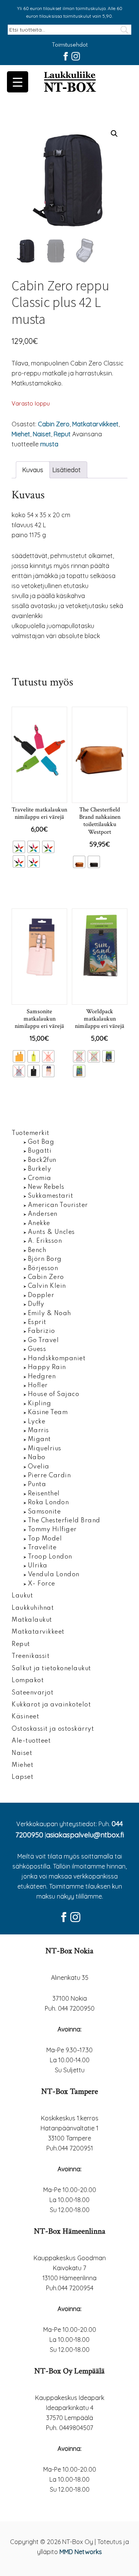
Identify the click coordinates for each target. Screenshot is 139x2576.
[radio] (19, 847)
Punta (37, 1485)
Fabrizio (42, 1331)
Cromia (40, 1178)
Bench (37, 1250)
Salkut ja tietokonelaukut (51, 1669)
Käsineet (25, 1717)
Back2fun (42, 1160)
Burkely (40, 1169)
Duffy (36, 1304)
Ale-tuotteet (31, 1741)
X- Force (42, 1584)
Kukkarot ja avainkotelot (51, 1705)
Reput (62, 434)
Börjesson (43, 1269)
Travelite (42, 1548)
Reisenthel (44, 1494)
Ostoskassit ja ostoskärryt (53, 1729)
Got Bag (41, 1142)
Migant (39, 1440)
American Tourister (58, 1205)
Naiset (42, 434)
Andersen (43, 1214)
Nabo (37, 1458)
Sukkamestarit (51, 1196)
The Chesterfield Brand (64, 1521)
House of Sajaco (54, 1394)
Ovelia (39, 1467)
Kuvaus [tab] (33, 470)
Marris (38, 1431)
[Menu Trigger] (18, 82)
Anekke (39, 1223)
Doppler (41, 1296)
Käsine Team (48, 1413)
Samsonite (44, 1512)
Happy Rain (47, 1368)
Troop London (50, 1557)
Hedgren (42, 1377)
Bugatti (40, 1151)
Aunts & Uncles (51, 1232)
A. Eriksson (45, 1241)
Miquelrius (45, 1449)
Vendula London (54, 1575)
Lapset (22, 1777)
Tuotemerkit (31, 1133)
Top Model (45, 1539)
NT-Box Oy (69, 82)
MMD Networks (81, 2552)
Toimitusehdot (70, 45)
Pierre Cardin (49, 1476)
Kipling (40, 1404)
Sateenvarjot (32, 1693)
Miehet (21, 434)
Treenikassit (31, 1656)
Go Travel (43, 1341)
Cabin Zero (54, 424)
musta (49, 444)
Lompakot (28, 1681)
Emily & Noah (49, 1314)
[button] (114, 134)
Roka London (48, 1503)
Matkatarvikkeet (95, 424)
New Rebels (46, 1187)
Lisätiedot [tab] (67, 470)
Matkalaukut (32, 1620)
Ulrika (38, 1566)
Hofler (38, 1386)
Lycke (37, 1422)
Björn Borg (45, 1259)
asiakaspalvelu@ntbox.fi (85, 1835)
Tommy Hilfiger (52, 1530)
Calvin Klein (47, 1286)
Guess (37, 1349)
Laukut (22, 1596)
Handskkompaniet (57, 1359)
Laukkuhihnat (33, 1608)
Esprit (37, 1322)
